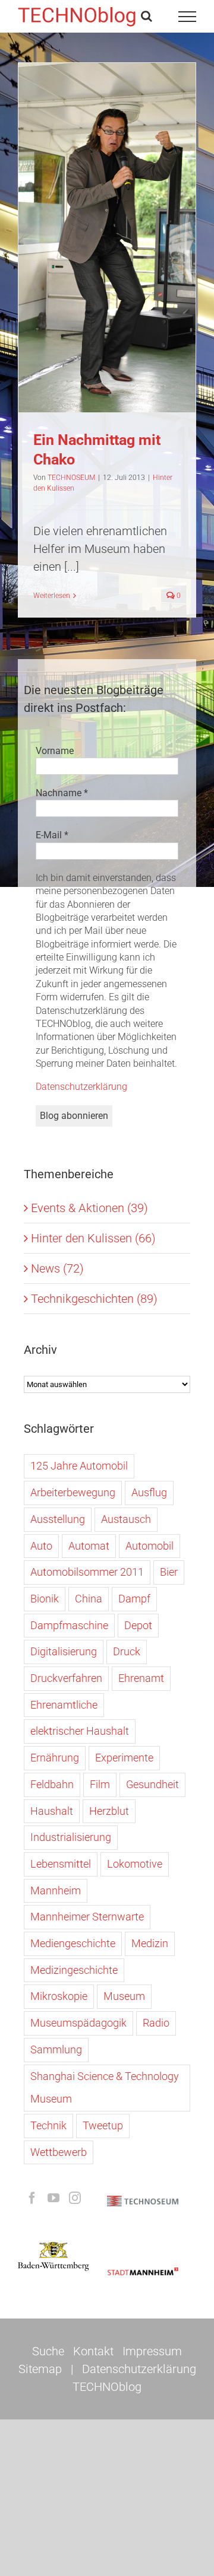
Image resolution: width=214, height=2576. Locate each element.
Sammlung (56, 2049)
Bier (169, 1572)
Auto (41, 1546)
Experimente (124, 1758)
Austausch (126, 1519)
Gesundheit (152, 1784)
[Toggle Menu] (188, 17)
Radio (156, 2023)
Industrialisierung (71, 1837)
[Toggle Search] (147, 16)
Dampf (134, 1599)
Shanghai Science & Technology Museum (105, 2088)
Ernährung (55, 1758)
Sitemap (40, 2369)
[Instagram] (75, 2198)
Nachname (62, 793)
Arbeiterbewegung (73, 1492)
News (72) (57, 1268)
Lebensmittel (61, 1864)
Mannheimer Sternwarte (87, 1917)
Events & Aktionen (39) (89, 1208)
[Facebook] (32, 2198)
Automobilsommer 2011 (87, 1572)
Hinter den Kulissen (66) (93, 1238)
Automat (89, 1546)
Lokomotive (135, 1864)
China (89, 1599)
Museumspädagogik (78, 2023)
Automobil (150, 1546)
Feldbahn (52, 1784)
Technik (48, 2125)
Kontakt (93, 2351)
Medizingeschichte (74, 1970)
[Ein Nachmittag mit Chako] (107, 238)
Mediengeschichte (73, 1943)
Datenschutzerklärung (81, 1087)
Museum (124, 1996)
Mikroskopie (59, 1996)
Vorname (55, 751)
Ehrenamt (141, 1678)
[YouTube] (53, 2198)
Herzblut (109, 1811)
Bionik (45, 1599)
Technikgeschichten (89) (94, 1299)
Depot (138, 1625)
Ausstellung (58, 1519)
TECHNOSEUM (71, 478)
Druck (127, 1651)
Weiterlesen (52, 596)
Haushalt (52, 1811)
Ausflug (149, 1492)
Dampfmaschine (69, 1625)
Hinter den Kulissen (107, 250)
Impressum (152, 2351)
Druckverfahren (66, 1678)
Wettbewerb (59, 2152)
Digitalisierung (64, 1651)
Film (100, 1784)
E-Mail (52, 835)
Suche (48, 2351)
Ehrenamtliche (64, 1705)
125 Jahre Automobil (79, 1466)
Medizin (150, 1943)
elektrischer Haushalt (80, 1731)
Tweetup (103, 2125)
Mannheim (56, 1890)
